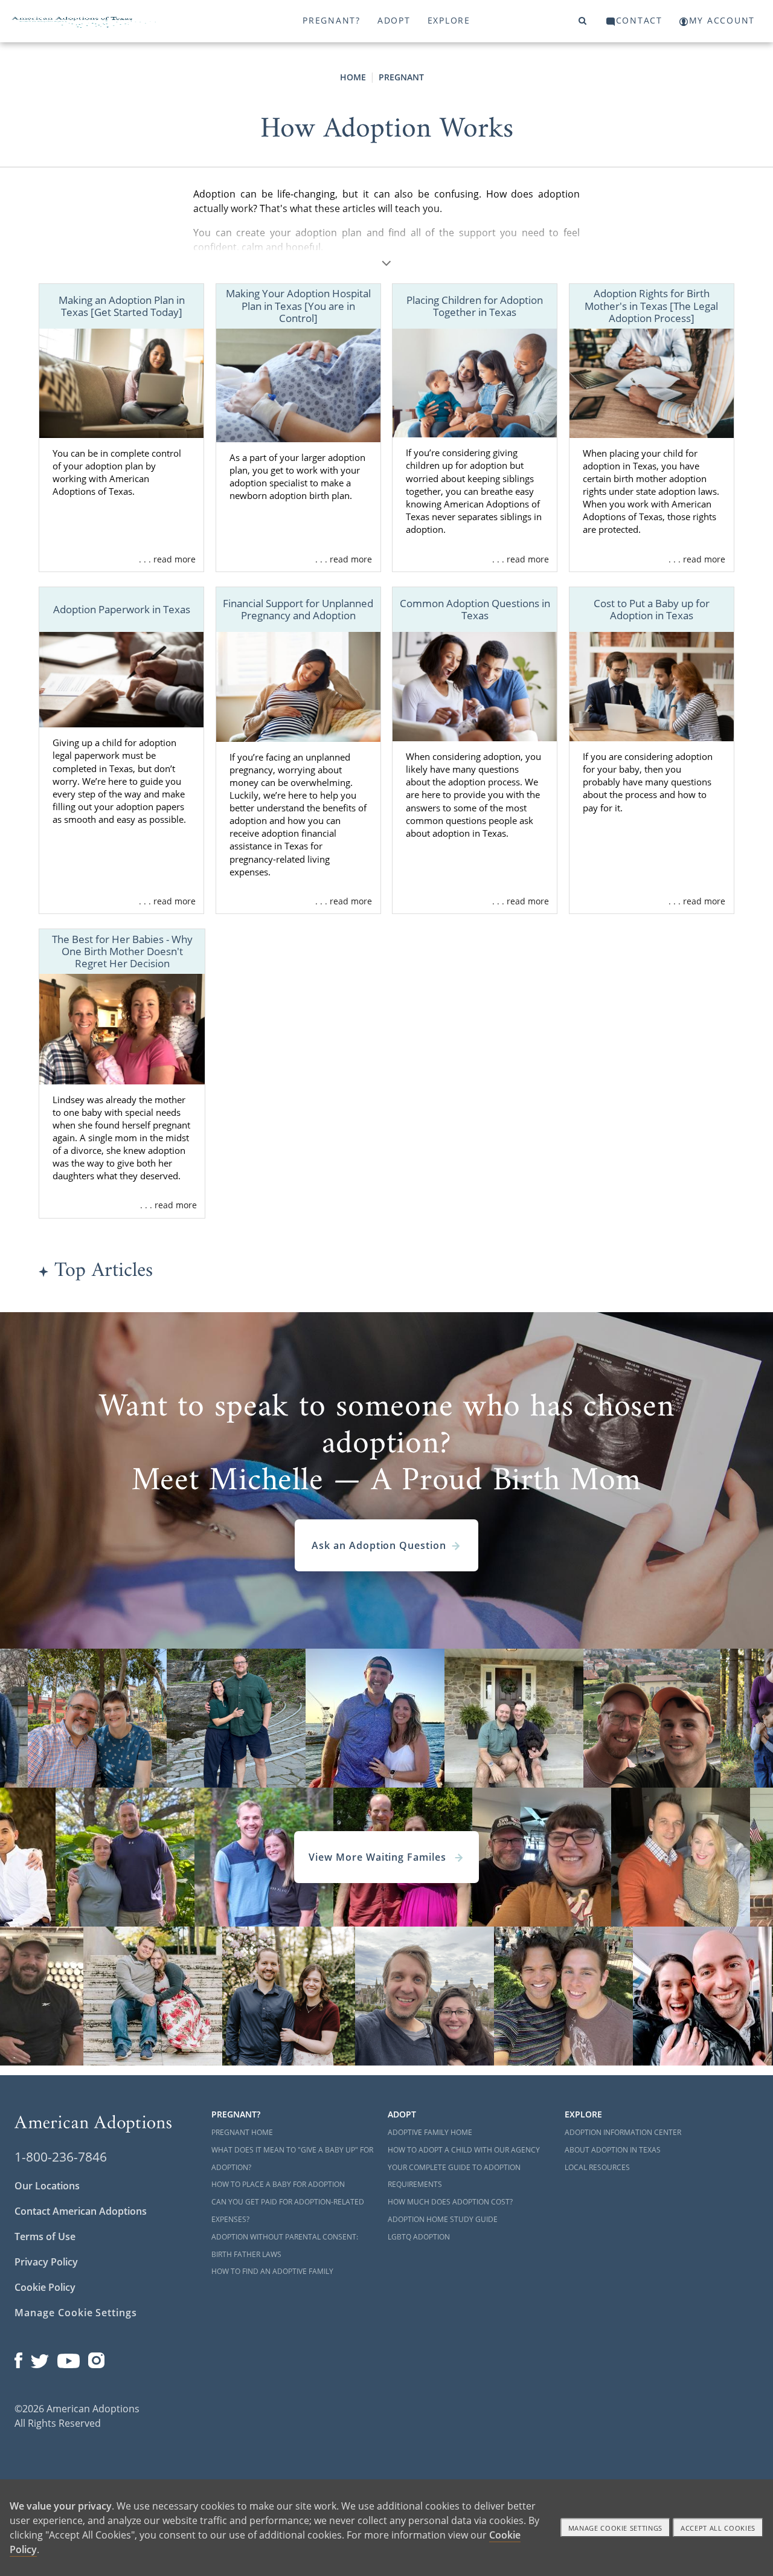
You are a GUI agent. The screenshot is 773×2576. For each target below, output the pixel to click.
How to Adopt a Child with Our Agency (464, 2150)
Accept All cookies (718, 2528)
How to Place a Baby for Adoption (278, 2184)
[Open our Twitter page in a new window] (40, 2358)
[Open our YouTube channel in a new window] (69, 2358)
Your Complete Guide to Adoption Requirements (454, 2176)
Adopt (394, 20)
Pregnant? (332, 20)
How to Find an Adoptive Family (272, 2271)
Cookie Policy (45, 2287)
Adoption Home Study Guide (443, 2219)
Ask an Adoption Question (379, 1545)
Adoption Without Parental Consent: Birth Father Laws (285, 2246)
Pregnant (401, 77)
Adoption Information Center (623, 2132)
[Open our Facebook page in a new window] (18, 2358)
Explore (449, 20)
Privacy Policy (46, 2262)
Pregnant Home (242, 2132)
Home (353, 77)
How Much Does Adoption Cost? (450, 2202)
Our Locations (47, 2186)
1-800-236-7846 (61, 2157)
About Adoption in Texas (613, 2150)
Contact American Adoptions (81, 2211)
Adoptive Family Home (430, 2132)
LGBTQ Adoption (419, 2237)
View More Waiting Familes (379, 1857)
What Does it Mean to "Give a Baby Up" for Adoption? (292, 2159)
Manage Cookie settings (616, 2528)
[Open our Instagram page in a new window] (97, 2358)
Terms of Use (45, 2236)
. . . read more (167, 559)
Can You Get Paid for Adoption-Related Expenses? (288, 2211)
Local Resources (597, 2167)
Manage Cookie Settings (76, 2313)
